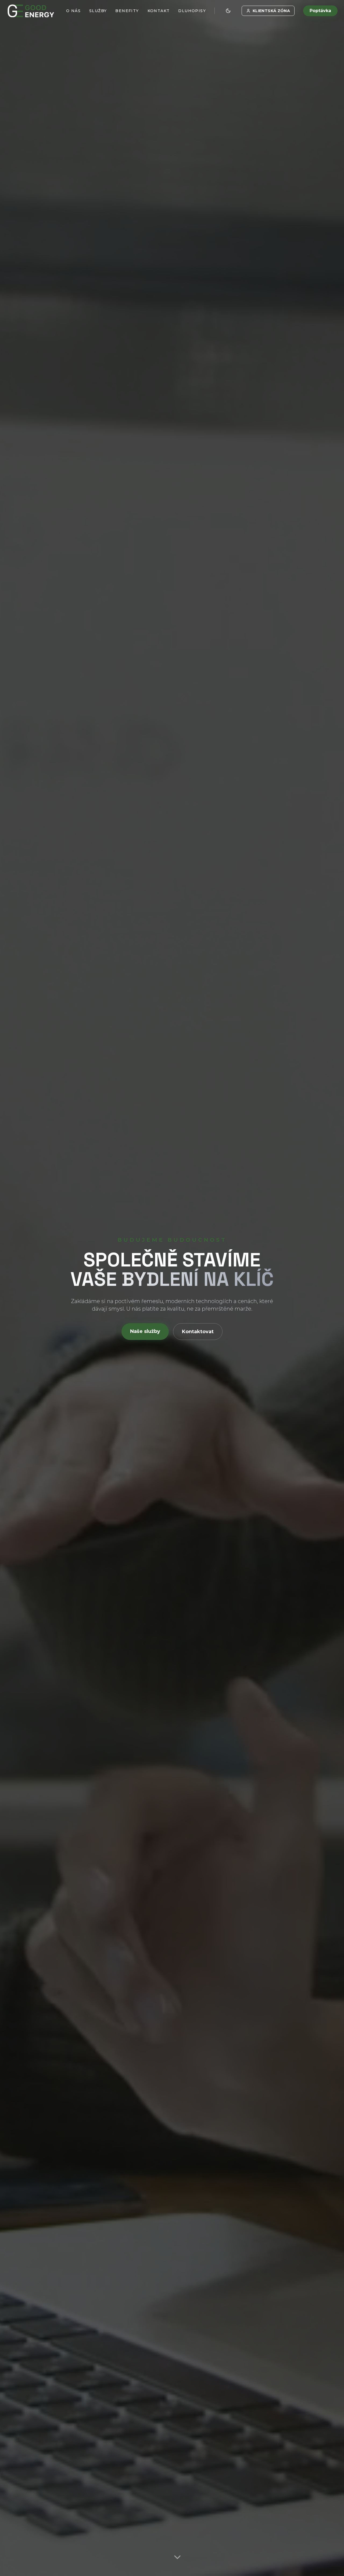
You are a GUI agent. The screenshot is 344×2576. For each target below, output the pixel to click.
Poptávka (320, 11)
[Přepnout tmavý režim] (228, 11)
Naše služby (145, 1331)
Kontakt (159, 11)
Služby (98, 11)
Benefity (127, 11)
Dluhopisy (192, 11)
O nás (73, 11)
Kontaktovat (198, 1332)
